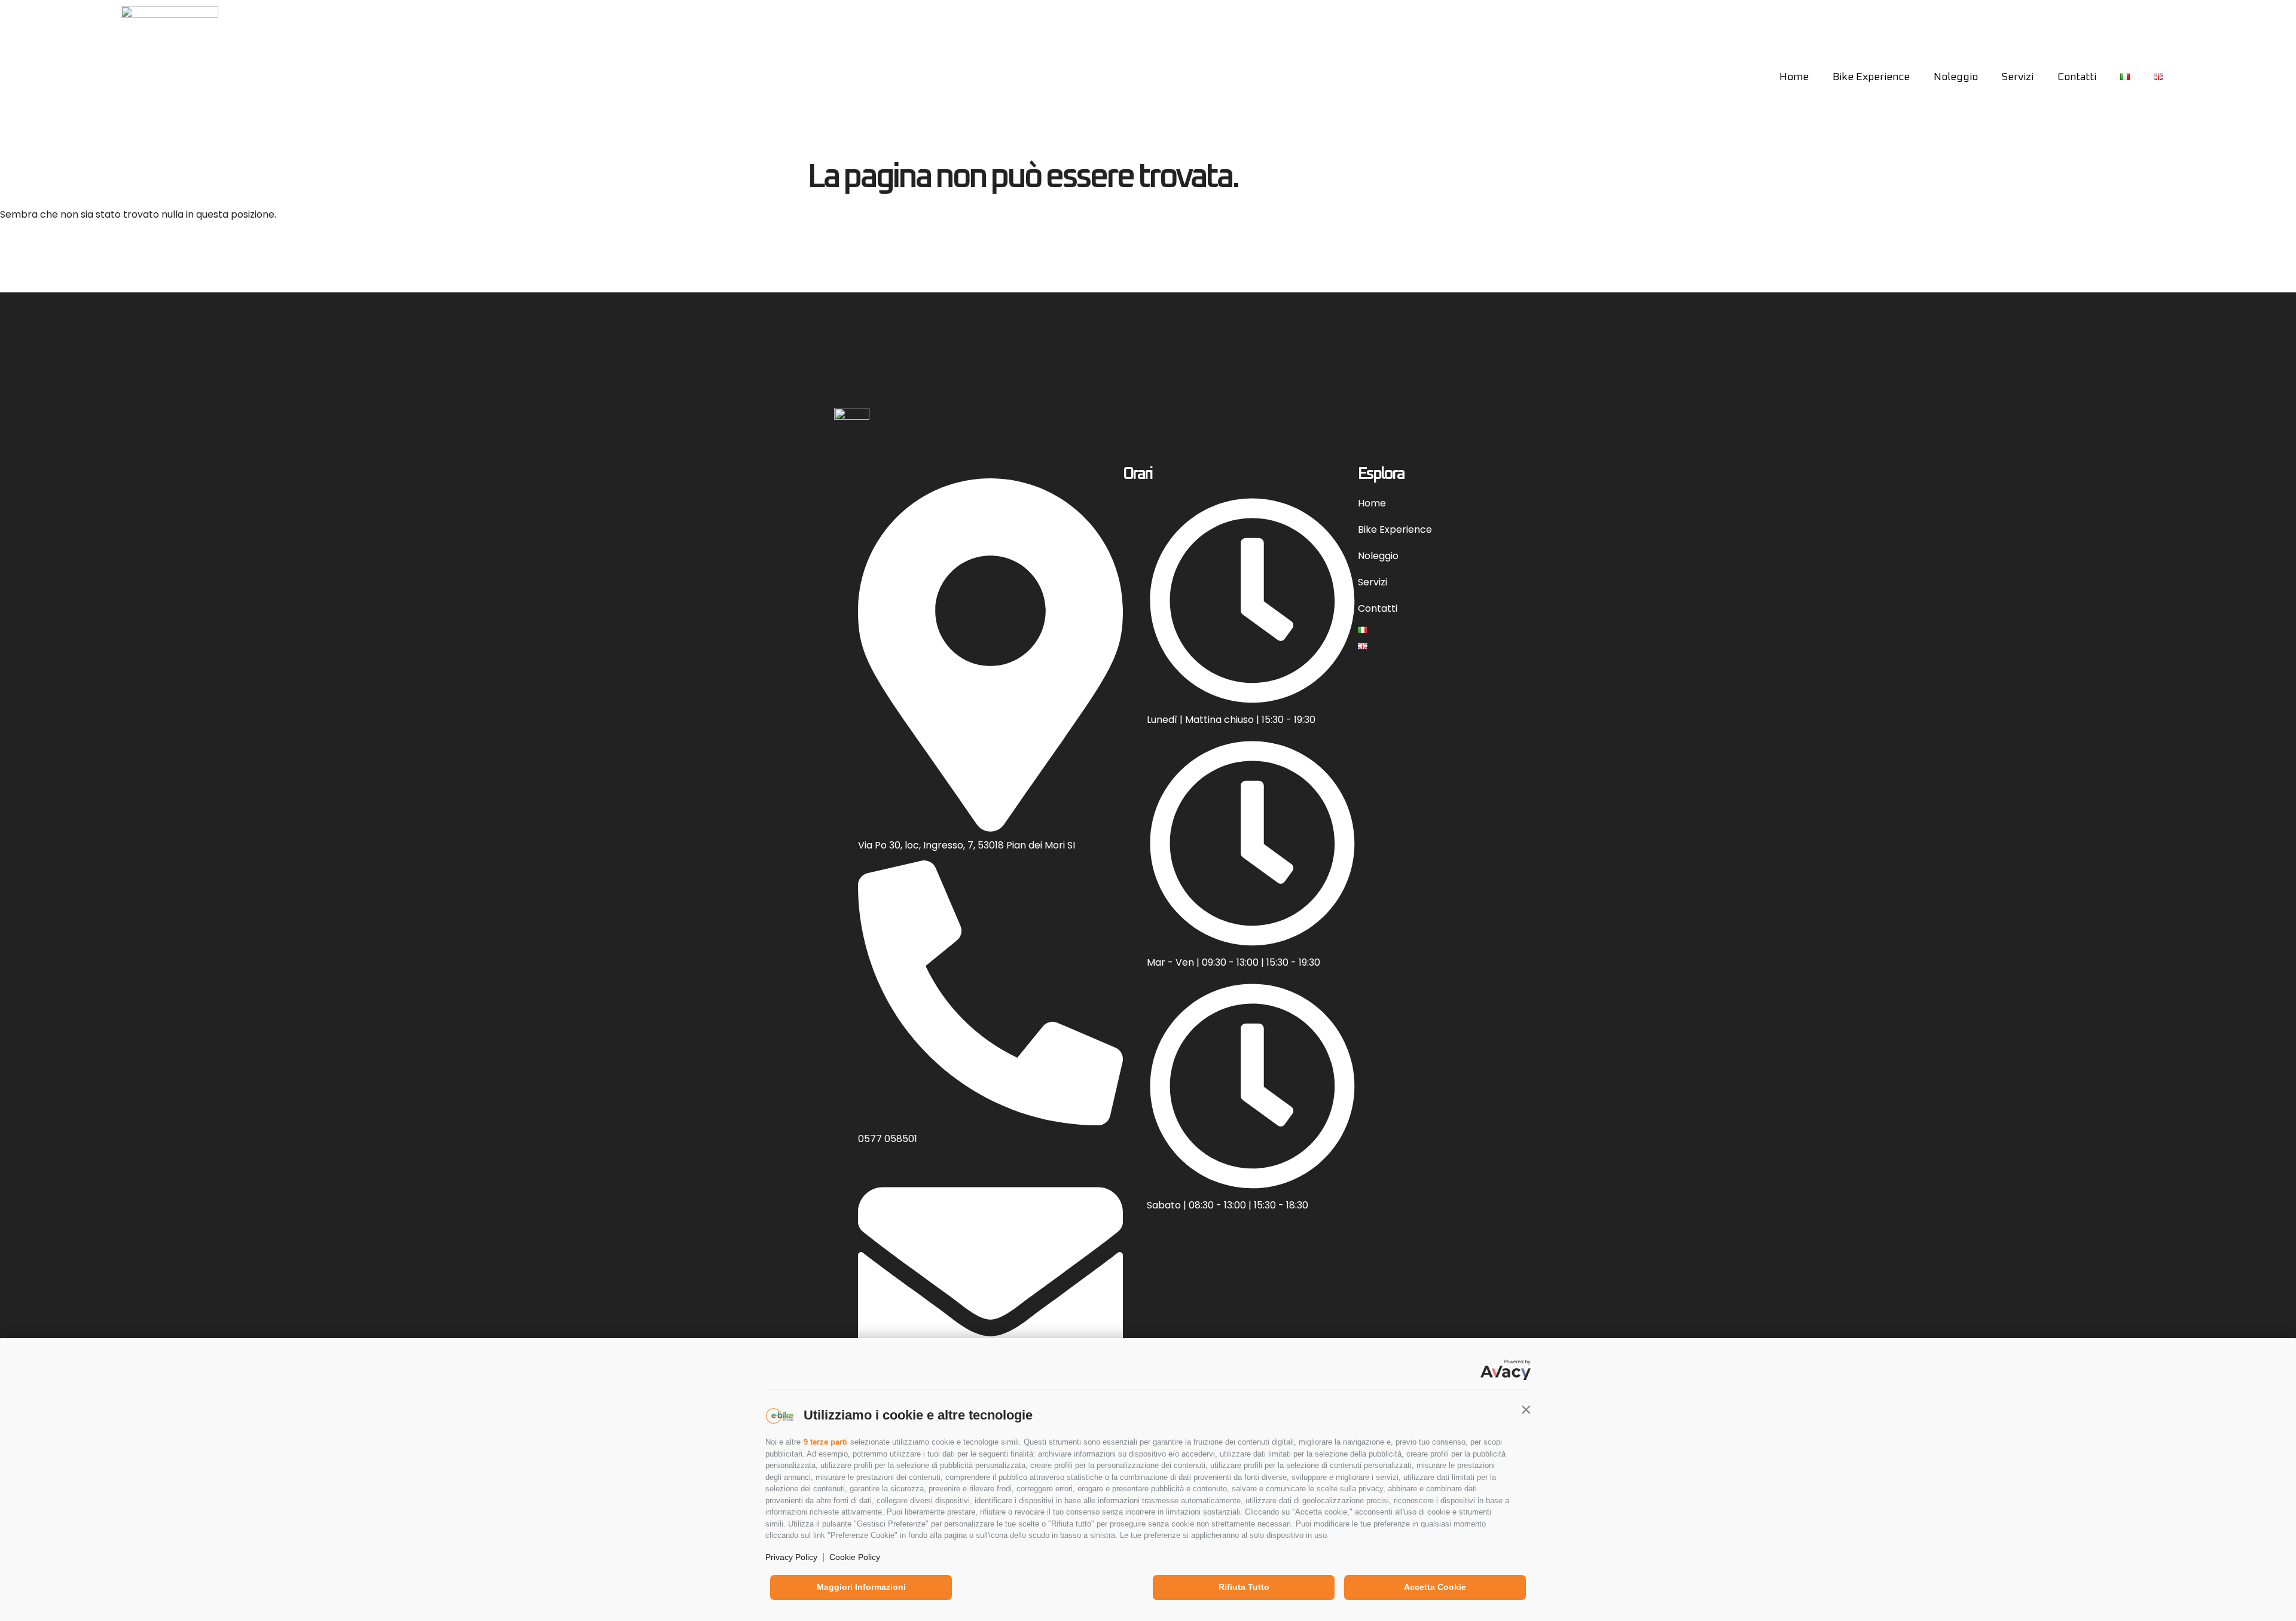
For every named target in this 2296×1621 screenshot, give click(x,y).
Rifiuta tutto (1244, 1587)
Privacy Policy (791, 1557)
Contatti (2077, 77)
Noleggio (1956, 77)
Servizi (2018, 77)
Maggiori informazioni (861, 1587)
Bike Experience (1871, 77)
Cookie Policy (855, 1557)
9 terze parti (825, 1442)
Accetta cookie (1435, 1587)
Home (1794, 77)
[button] (1526, 1409)
